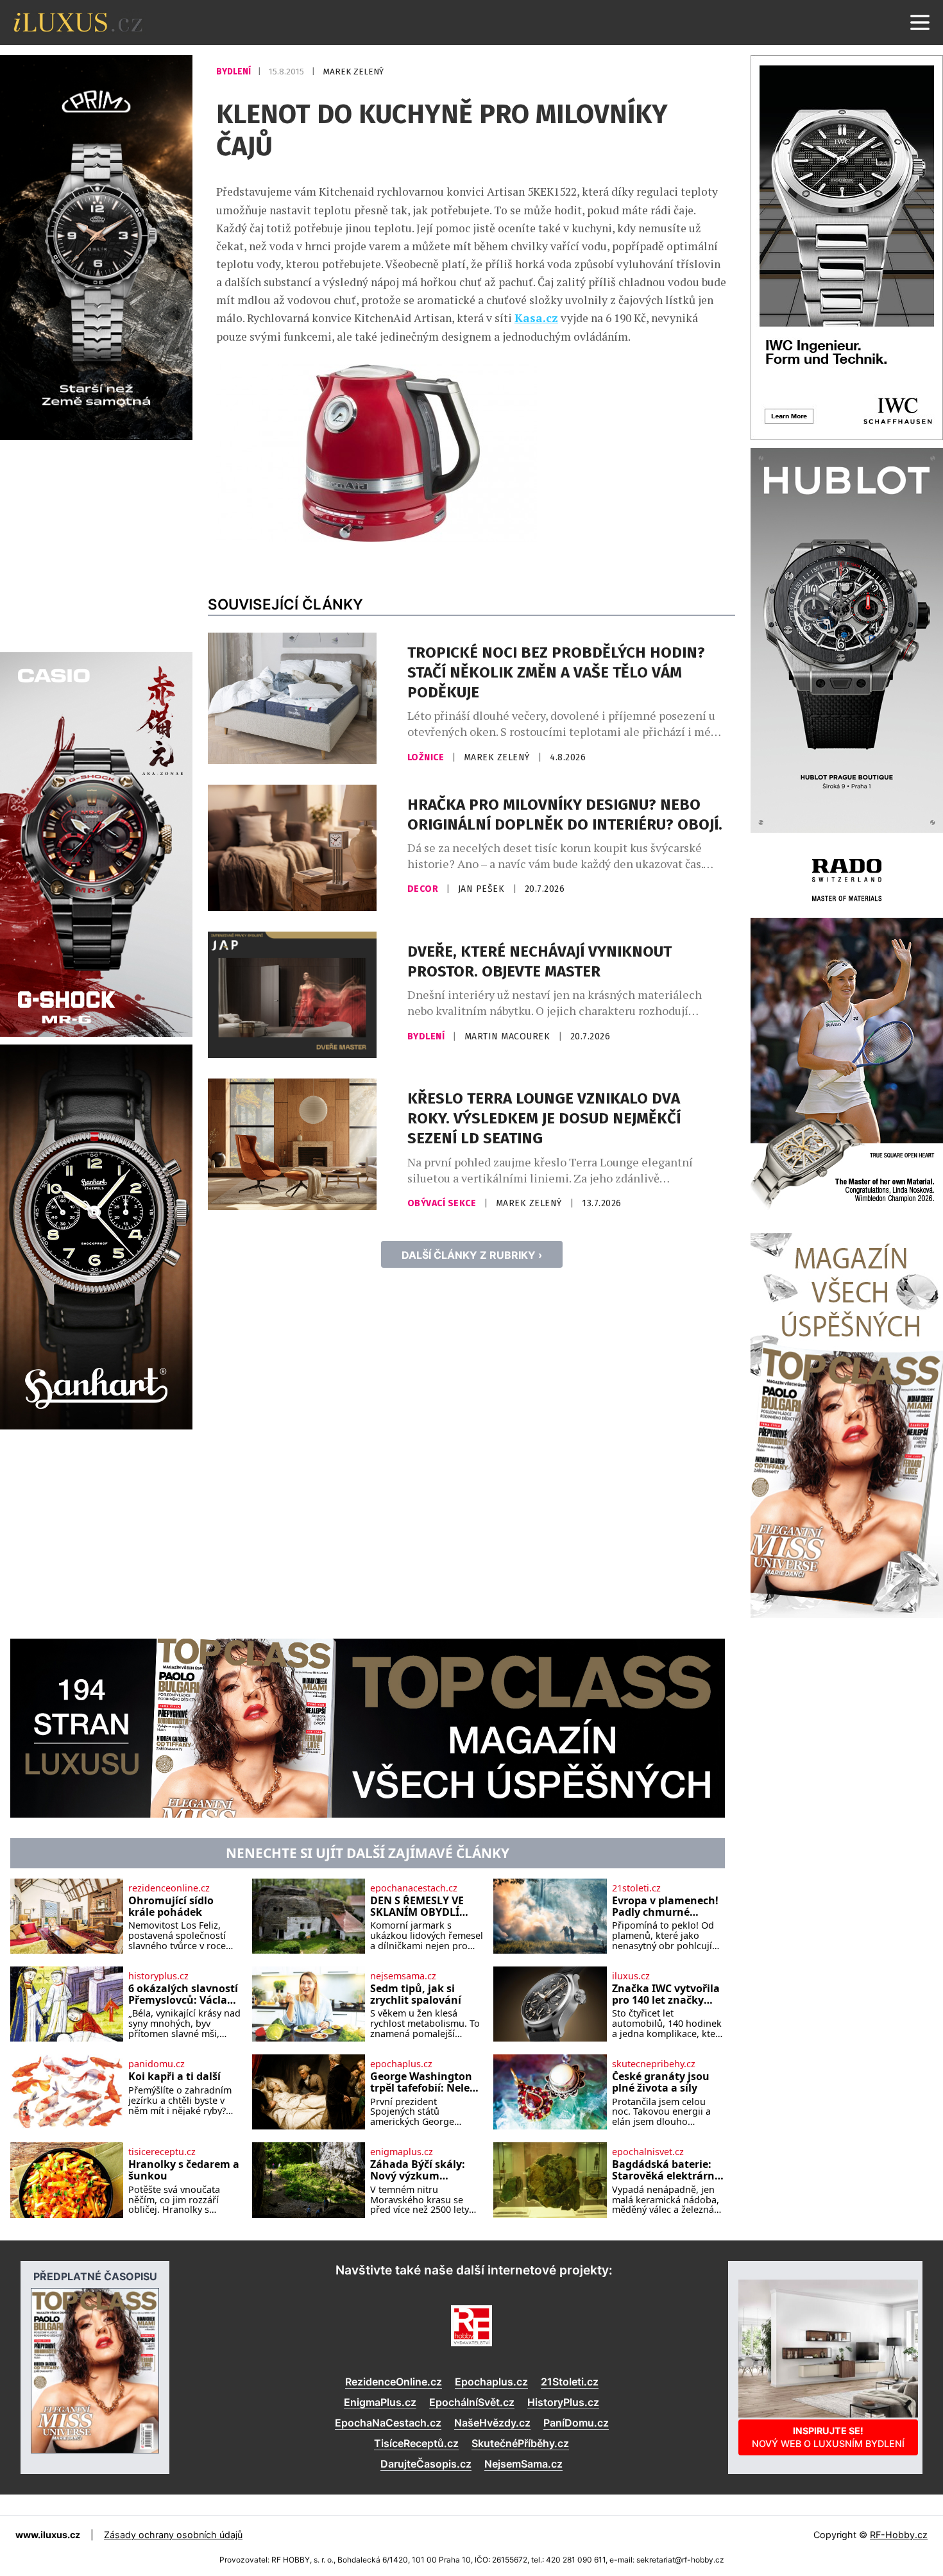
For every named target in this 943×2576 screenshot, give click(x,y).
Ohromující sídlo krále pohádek (171, 1906)
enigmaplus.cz (402, 2152)
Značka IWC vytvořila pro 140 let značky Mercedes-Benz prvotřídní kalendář (666, 1994)
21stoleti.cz (636, 1888)
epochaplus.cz (401, 2064)
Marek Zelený (353, 72)
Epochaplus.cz (491, 2382)
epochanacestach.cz (414, 1888)
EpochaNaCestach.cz (388, 2423)
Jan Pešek (483, 889)
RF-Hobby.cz (899, 2535)
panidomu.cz (157, 2064)
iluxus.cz (631, 1976)
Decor (424, 889)
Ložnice (427, 757)
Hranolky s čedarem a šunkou (184, 2170)
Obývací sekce (443, 1203)
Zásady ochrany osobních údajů (173, 2535)
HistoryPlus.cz (563, 2402)
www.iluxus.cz (48, 2535)
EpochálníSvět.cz (472, 2402)
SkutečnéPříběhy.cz (520, 2443)
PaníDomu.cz (576, 2423)
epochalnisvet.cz (648, 2152)
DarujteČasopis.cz (426, 2464)
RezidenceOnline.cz (394, 2382)
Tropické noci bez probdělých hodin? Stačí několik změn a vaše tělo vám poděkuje (556, 672)
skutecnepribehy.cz (654, 2064)
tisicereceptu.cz (162, 2152)
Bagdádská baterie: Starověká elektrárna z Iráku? (667, 2170)
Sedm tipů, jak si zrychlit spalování (416, 1994)
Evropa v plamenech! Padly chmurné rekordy (665, 1906)
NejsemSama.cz (523, 2464)
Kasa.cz (536, 318)
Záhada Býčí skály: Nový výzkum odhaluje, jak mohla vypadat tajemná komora (422, 2170)
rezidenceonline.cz (169, 1888)
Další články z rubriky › (472, 1255)
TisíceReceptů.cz (416, 2443)
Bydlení (234, 72)
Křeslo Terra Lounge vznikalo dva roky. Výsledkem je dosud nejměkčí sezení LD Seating (544, 1118)
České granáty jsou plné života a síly (661, 2082)
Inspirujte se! (828, 2437)
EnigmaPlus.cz (380, 2402)
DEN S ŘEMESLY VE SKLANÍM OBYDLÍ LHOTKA (417, 1906)
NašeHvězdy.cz (492, 2423)
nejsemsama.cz (403, 1976)
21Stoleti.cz (570, 2382)
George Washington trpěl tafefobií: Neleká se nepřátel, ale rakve (426, 2082)
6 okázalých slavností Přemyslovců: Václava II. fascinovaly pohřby (184, 1994)
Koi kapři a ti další (174, 2077)
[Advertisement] (96, 544)
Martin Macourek (509, 1036)
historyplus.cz (158, 1976)
